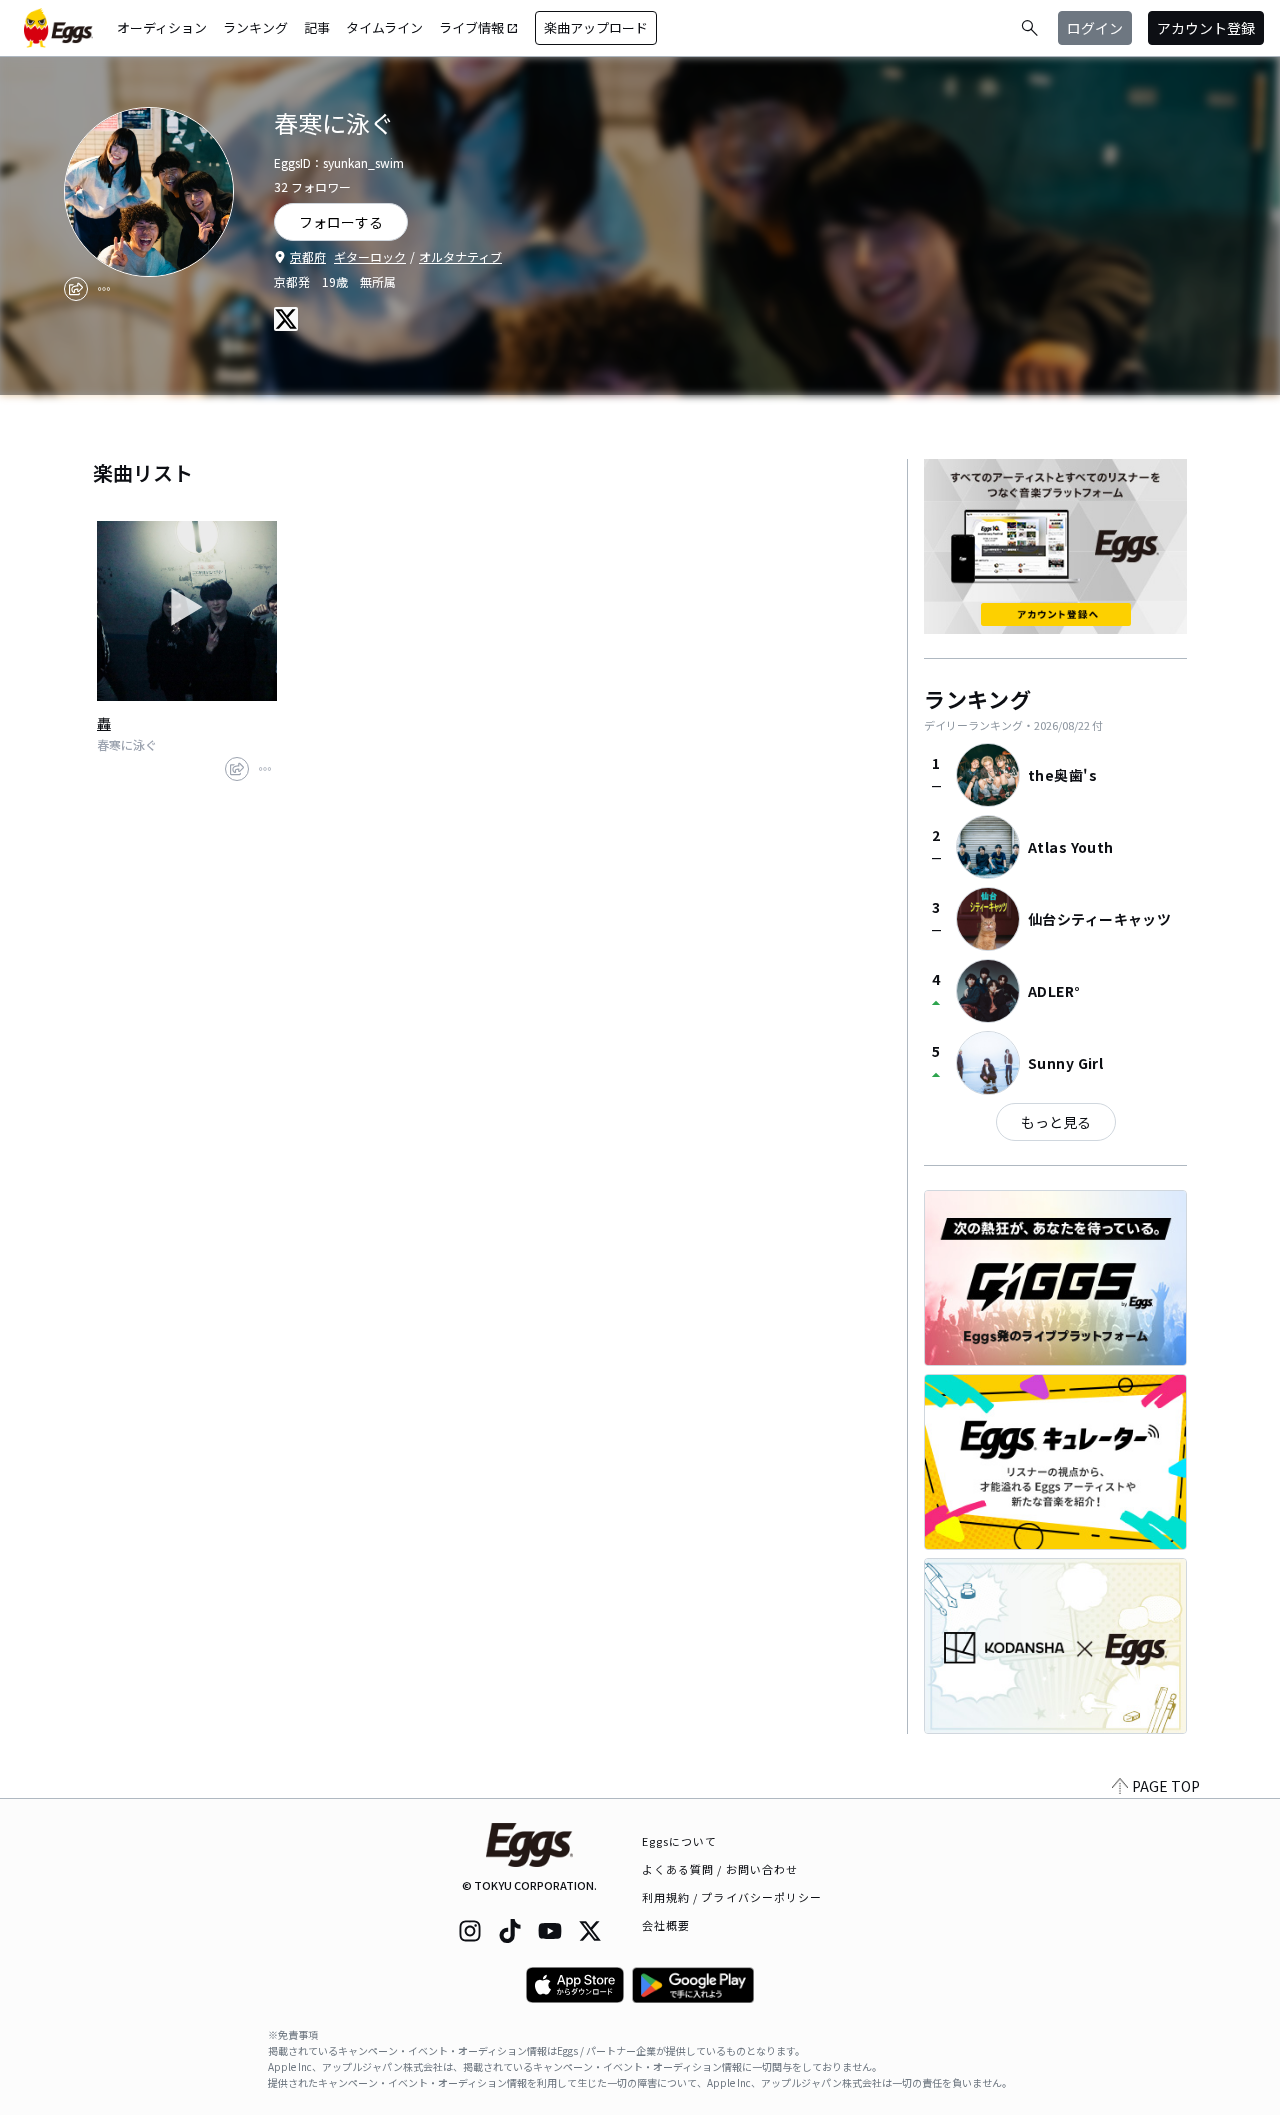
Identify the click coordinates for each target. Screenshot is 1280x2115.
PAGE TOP (1166, 1786)
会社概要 (666, 1925)
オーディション (162, 27)
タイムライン (384, 27)
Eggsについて (680, 1841)
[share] (76, 289)
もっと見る (1056, 1122)
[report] (104, 289)
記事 (317, 27)
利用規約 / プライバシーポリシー (732, 1897)
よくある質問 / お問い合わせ (720, 1869)
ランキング (255, 27)
